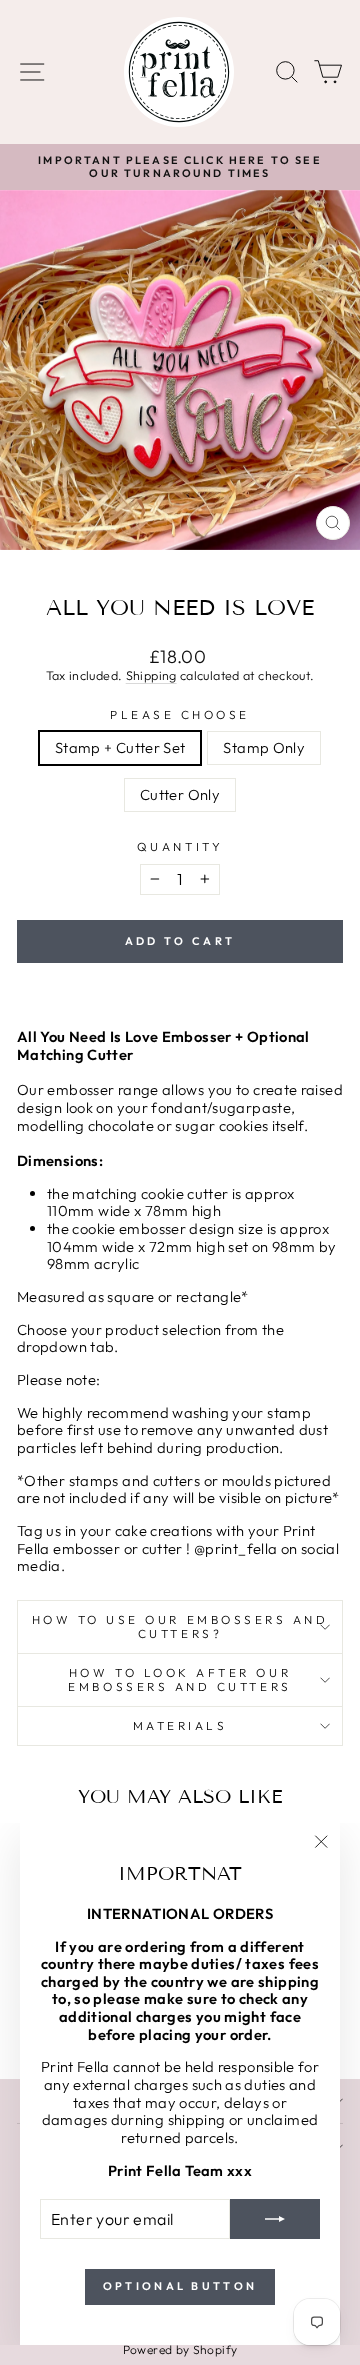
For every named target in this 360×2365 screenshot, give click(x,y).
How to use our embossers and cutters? (180, 1626)
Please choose (180, 715)
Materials (180, 1725)
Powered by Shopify (180, 2349)
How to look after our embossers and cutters (179, 1679)
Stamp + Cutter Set (120, 747)
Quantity (180, 847)
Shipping (151, 675)
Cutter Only (180, 794)
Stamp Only (264, 747)
